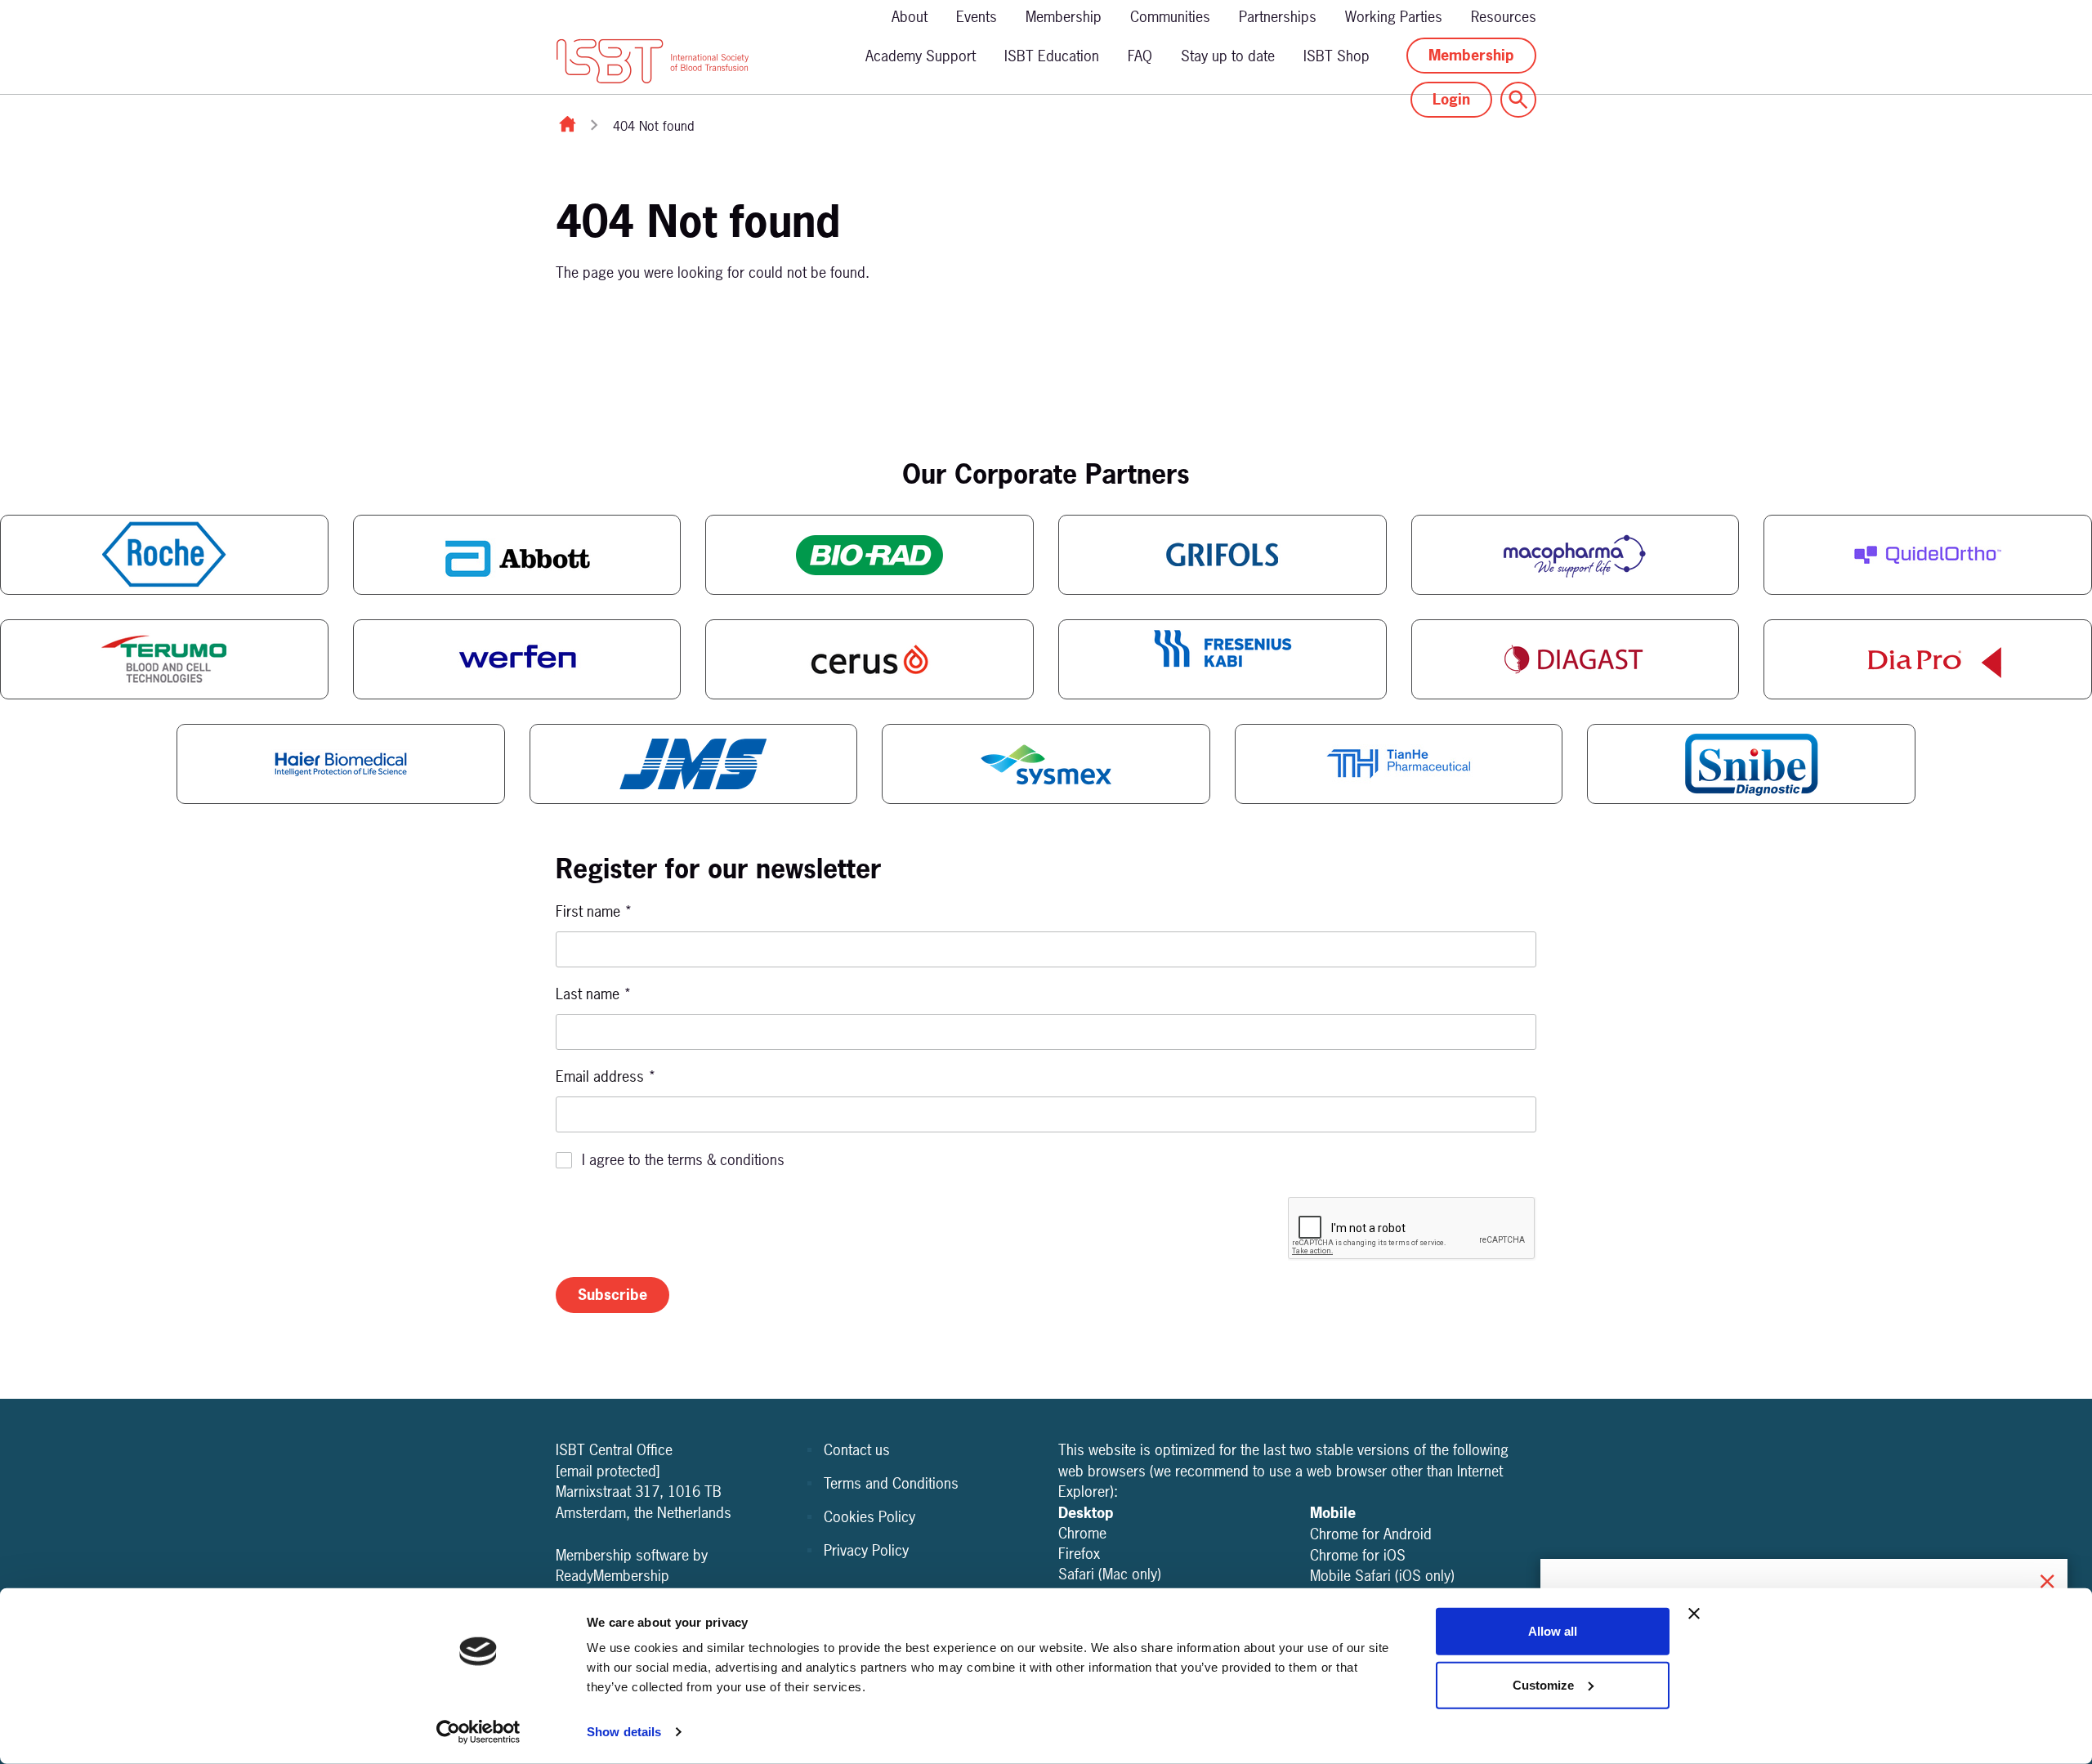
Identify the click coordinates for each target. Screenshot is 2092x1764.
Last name (594, 994)
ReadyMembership (612, 1576)
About (910, 17)
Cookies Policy (869, 1517)
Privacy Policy (866, 1550)
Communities (1170, 17)
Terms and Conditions (891, 1483)
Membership (1064, 17)
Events (977, 17)
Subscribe (612, 1295)
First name (594, 911)
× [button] (2047, 1579)
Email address (606, 1076)
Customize (1543, 1684)
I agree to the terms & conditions (683, 1160)
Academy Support (921, 56)
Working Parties (1394, 17)
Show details (624, 1732)
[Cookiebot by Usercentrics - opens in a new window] (478, 1732)
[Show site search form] (1518, 100)
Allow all (1553, 1631)
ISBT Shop (1337, 56)
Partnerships (1278, 17)
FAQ (1140, 56)
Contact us (857, 1450)
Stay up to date (1228, 56)
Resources (1504, 17)
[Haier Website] (341, 764)
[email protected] (608, 1471)
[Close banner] (1694, 1614)
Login (1451, 99)
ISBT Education (1052, 56)
